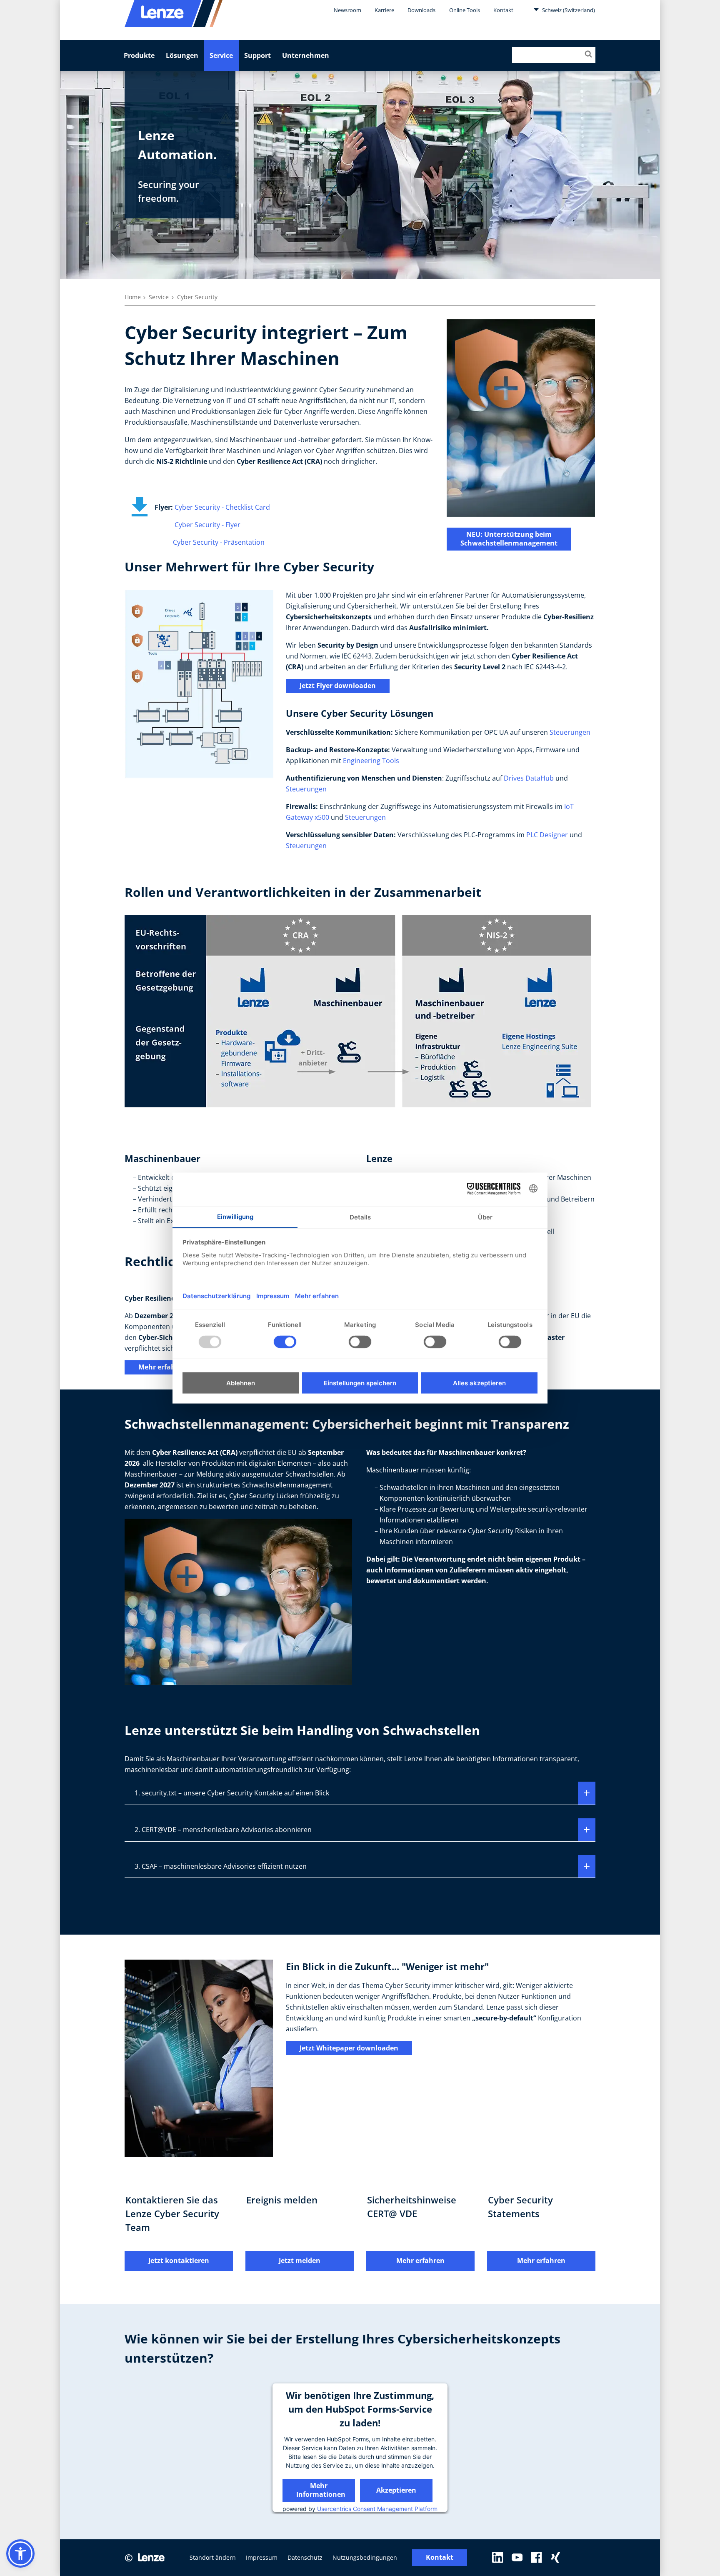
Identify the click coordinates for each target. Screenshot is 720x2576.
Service (221, 55)
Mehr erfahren (162, 1367)
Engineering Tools (371, 761)
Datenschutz (305, 2557)
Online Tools (465, 10)
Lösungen (182, 55)
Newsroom (347, 10)
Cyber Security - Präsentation (219, 542)
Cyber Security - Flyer (207, 525)
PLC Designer (547, 835)
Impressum (262, 2557)
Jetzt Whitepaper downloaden (349, 2048)
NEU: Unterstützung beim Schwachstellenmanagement (509, 539)
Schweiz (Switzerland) (568, 10)
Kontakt (503, 10)
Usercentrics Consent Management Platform (377, 2508)
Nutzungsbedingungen (365, 2557)
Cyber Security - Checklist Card (222, 507)
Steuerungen (570, 732)
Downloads (421, 10)
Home (133, 297)
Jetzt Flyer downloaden (338, 686)
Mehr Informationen (321, 2490)
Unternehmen (306, 55)
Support (257, 55)
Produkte (139, 55)
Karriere (384, 10)
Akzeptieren (396, 2490)
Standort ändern (213, 2557)
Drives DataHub (529, 778)
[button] (20, 2553)
